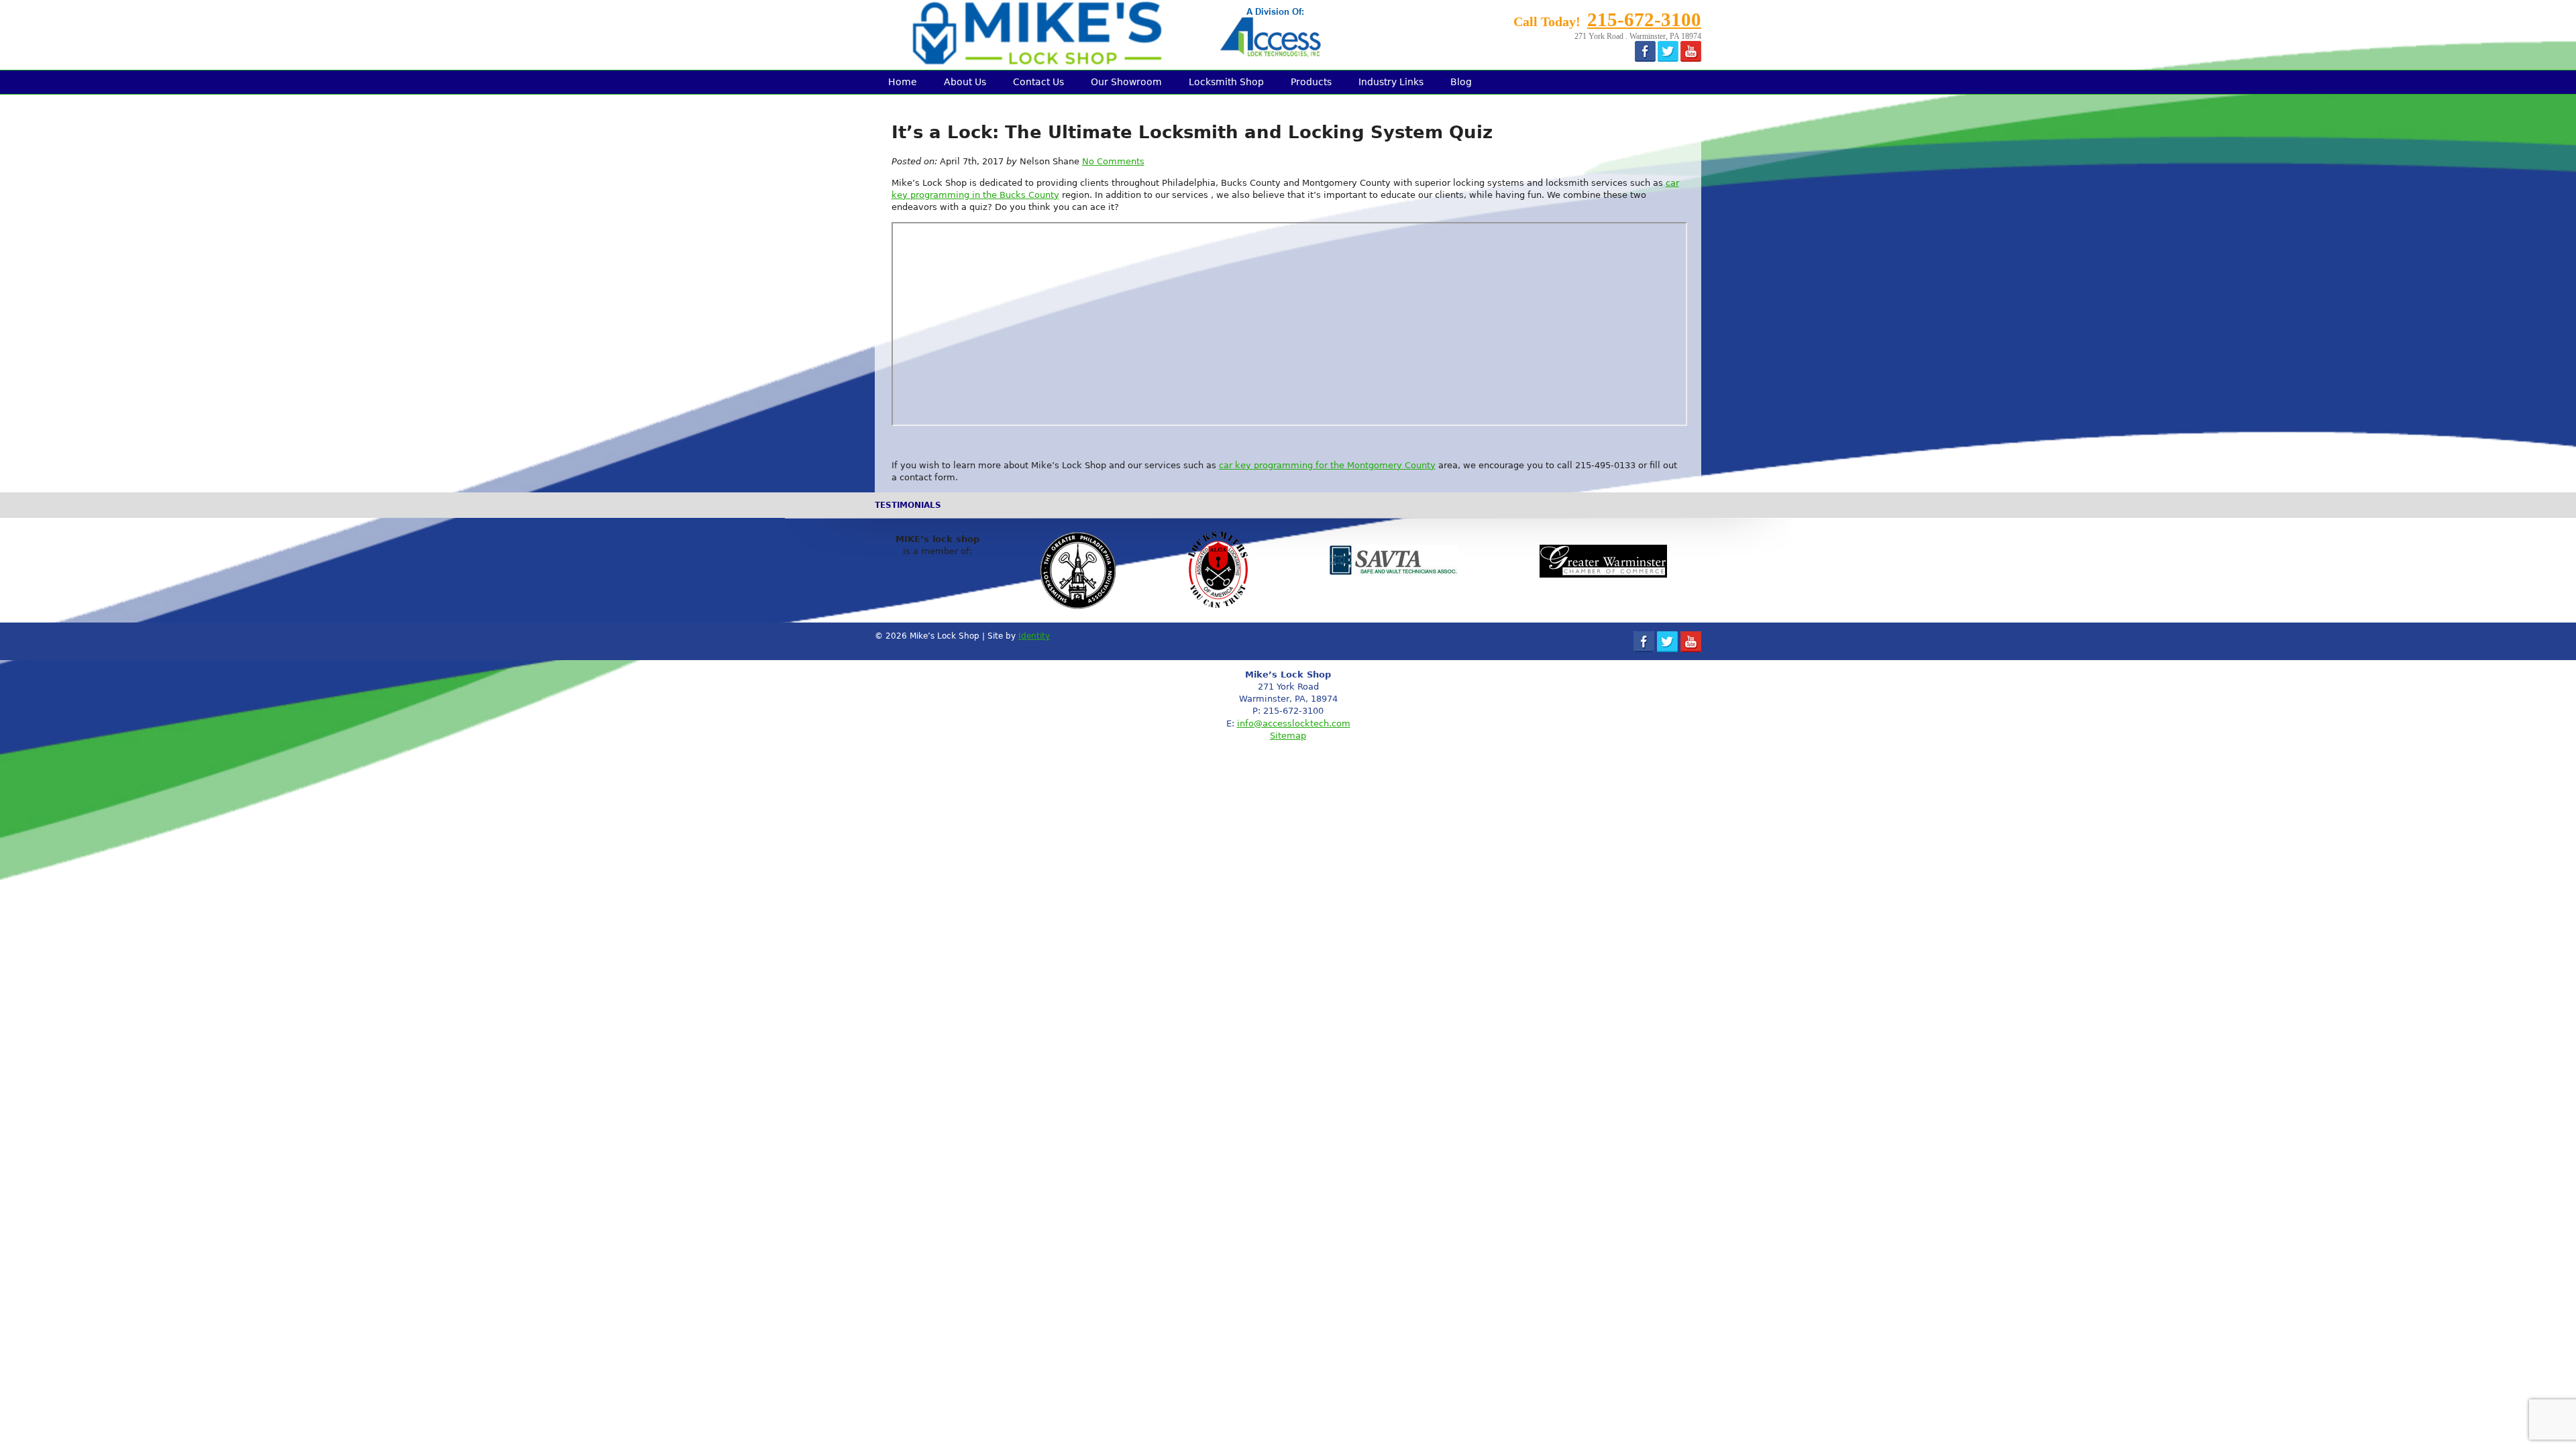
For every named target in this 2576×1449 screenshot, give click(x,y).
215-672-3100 (1644, 19)
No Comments (1113, 161)
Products (1311, 82)
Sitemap (1288, 736)
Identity (1034, 636)
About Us (965, 82)
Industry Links (1391, 82)
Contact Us (1038, 82)
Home (903, 82)
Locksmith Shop (1226, 82)
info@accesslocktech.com (1294, 723)
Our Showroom (1126, 82)
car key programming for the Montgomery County (1327, 465)
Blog (1461, 82)
